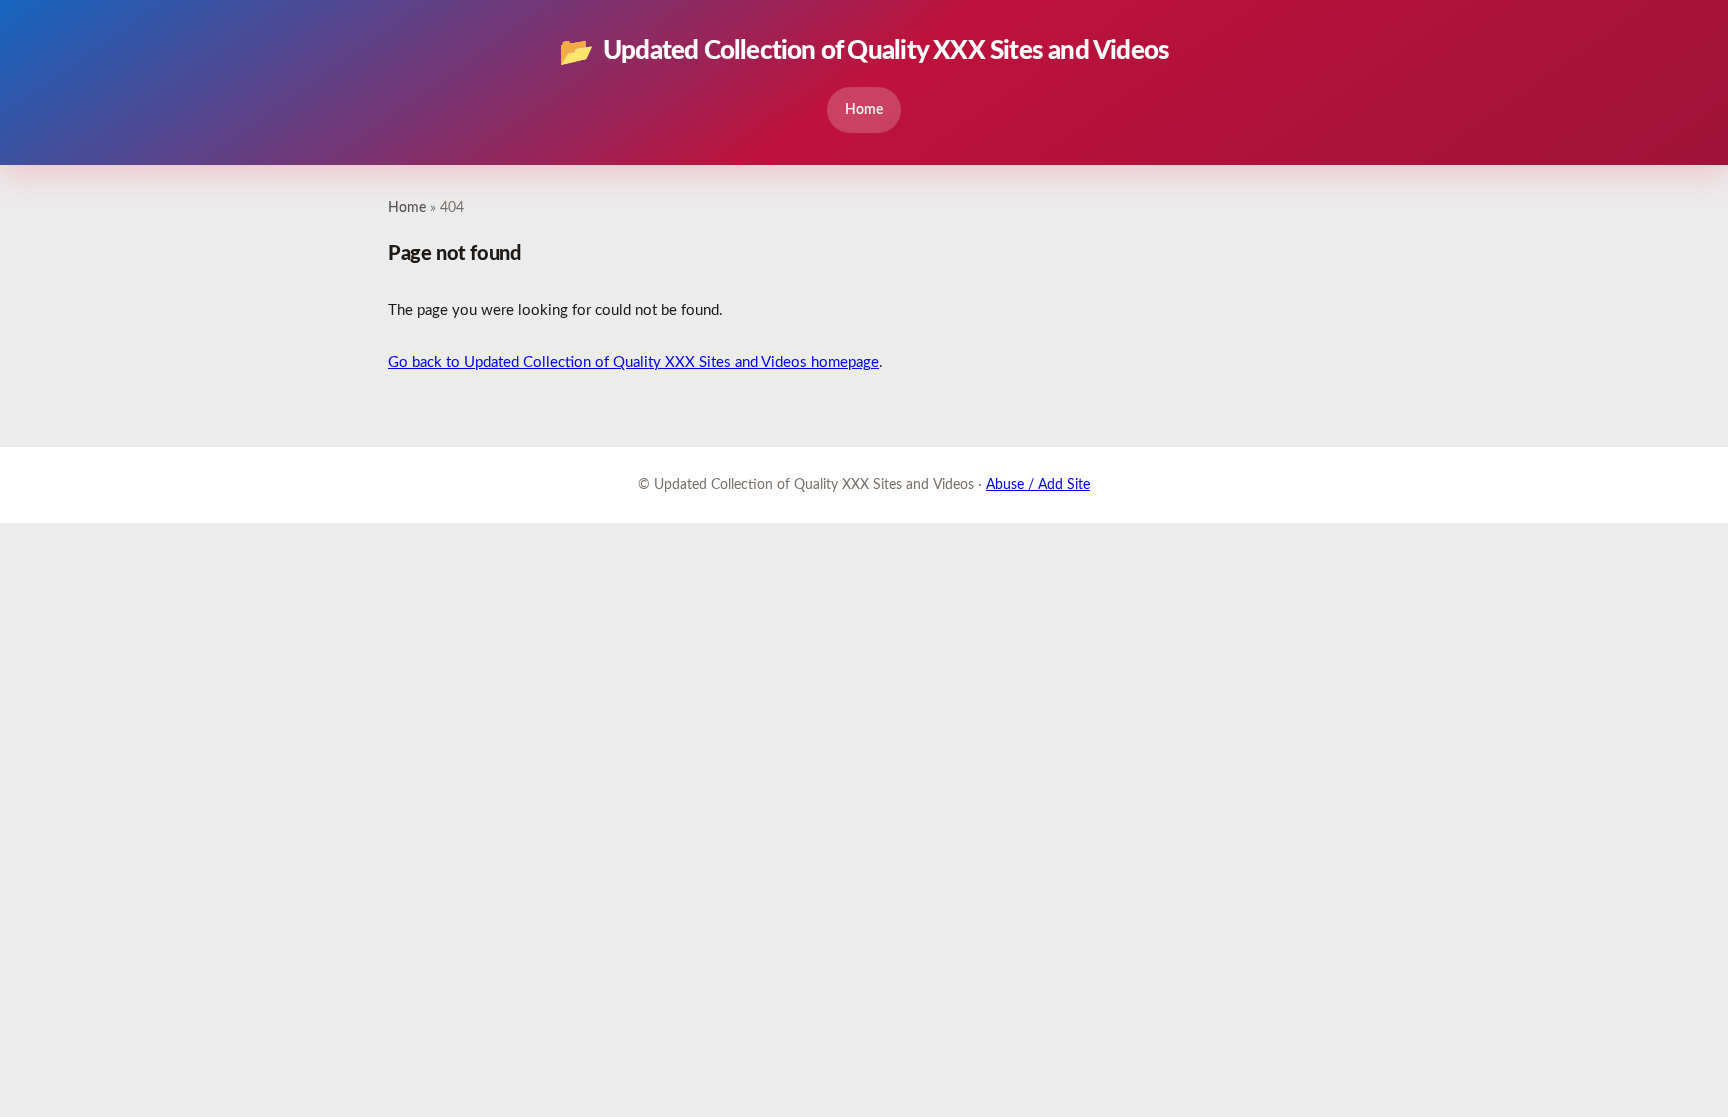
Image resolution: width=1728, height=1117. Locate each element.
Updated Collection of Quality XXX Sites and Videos (864, 52)
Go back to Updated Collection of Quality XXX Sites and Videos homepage (633, 362)
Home (864, 109)
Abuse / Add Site (1038, 485)
